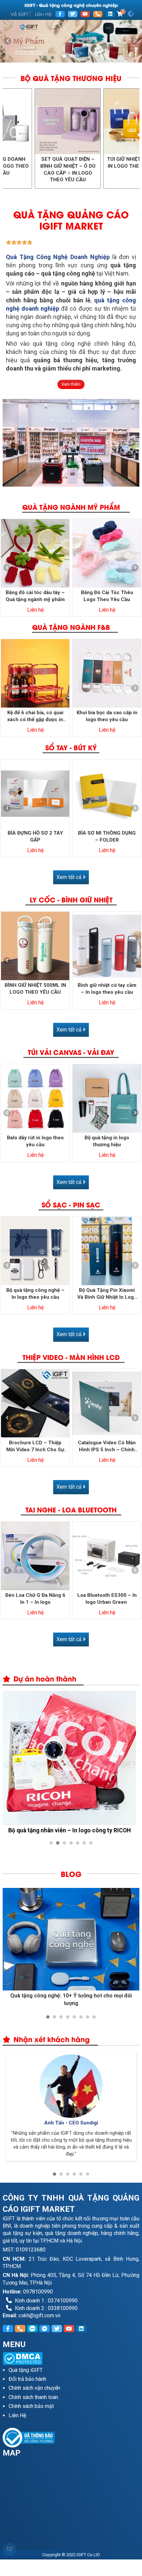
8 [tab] (94, 2017)
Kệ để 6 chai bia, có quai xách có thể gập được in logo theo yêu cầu (35, 716)
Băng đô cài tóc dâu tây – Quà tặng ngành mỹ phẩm (35, 596)
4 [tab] (71, 1843)
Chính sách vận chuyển (34, 2388)
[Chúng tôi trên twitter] (73, 14)
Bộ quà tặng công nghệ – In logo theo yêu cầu (35, 1294)
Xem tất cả (70, 877)
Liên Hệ (43, 14)
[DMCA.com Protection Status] (71, 2358)
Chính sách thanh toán (33, 2397)
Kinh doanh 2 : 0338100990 (46, 2308)
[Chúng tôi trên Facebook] (60, 14)
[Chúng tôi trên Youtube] (85, 14)
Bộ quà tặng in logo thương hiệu (107, 1141)
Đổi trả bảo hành (27, 2379)
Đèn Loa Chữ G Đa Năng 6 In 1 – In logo (35, 1599)
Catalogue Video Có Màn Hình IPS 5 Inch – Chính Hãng (107, 1446)
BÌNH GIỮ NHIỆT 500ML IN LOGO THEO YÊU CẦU (35, 989)
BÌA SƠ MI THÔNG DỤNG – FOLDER (107, 836)
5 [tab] (78, 1843)
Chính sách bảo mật (31, 2406)
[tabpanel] (71, 41)
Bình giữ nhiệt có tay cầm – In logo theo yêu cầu (107, 989)
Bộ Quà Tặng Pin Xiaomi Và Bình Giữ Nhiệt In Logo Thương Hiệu (107, 1294)
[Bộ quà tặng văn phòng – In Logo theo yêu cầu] (79, 121)
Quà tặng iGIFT (26, 2370)
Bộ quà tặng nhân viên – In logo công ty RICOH (70, 1830)
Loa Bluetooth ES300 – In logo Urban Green (107, 1599)
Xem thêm (71, 384)
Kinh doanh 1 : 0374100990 (46, 2301)
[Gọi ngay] (98, 14)
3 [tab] (78, 56)
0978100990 (38, 2292)
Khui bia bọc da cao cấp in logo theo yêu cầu (107, 716)
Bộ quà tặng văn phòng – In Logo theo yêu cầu (79, 166)
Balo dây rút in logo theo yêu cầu (35, 1141)
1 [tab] (64, 56)
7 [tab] (91, 1843)
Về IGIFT (19, 14)
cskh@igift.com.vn (39, 2315)
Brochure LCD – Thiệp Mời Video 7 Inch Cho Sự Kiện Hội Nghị (35, 1446)
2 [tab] (71, 56)
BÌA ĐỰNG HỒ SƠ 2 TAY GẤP (35, 836)
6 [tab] (84, 1843)
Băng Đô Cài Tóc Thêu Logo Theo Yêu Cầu (107, 596)
